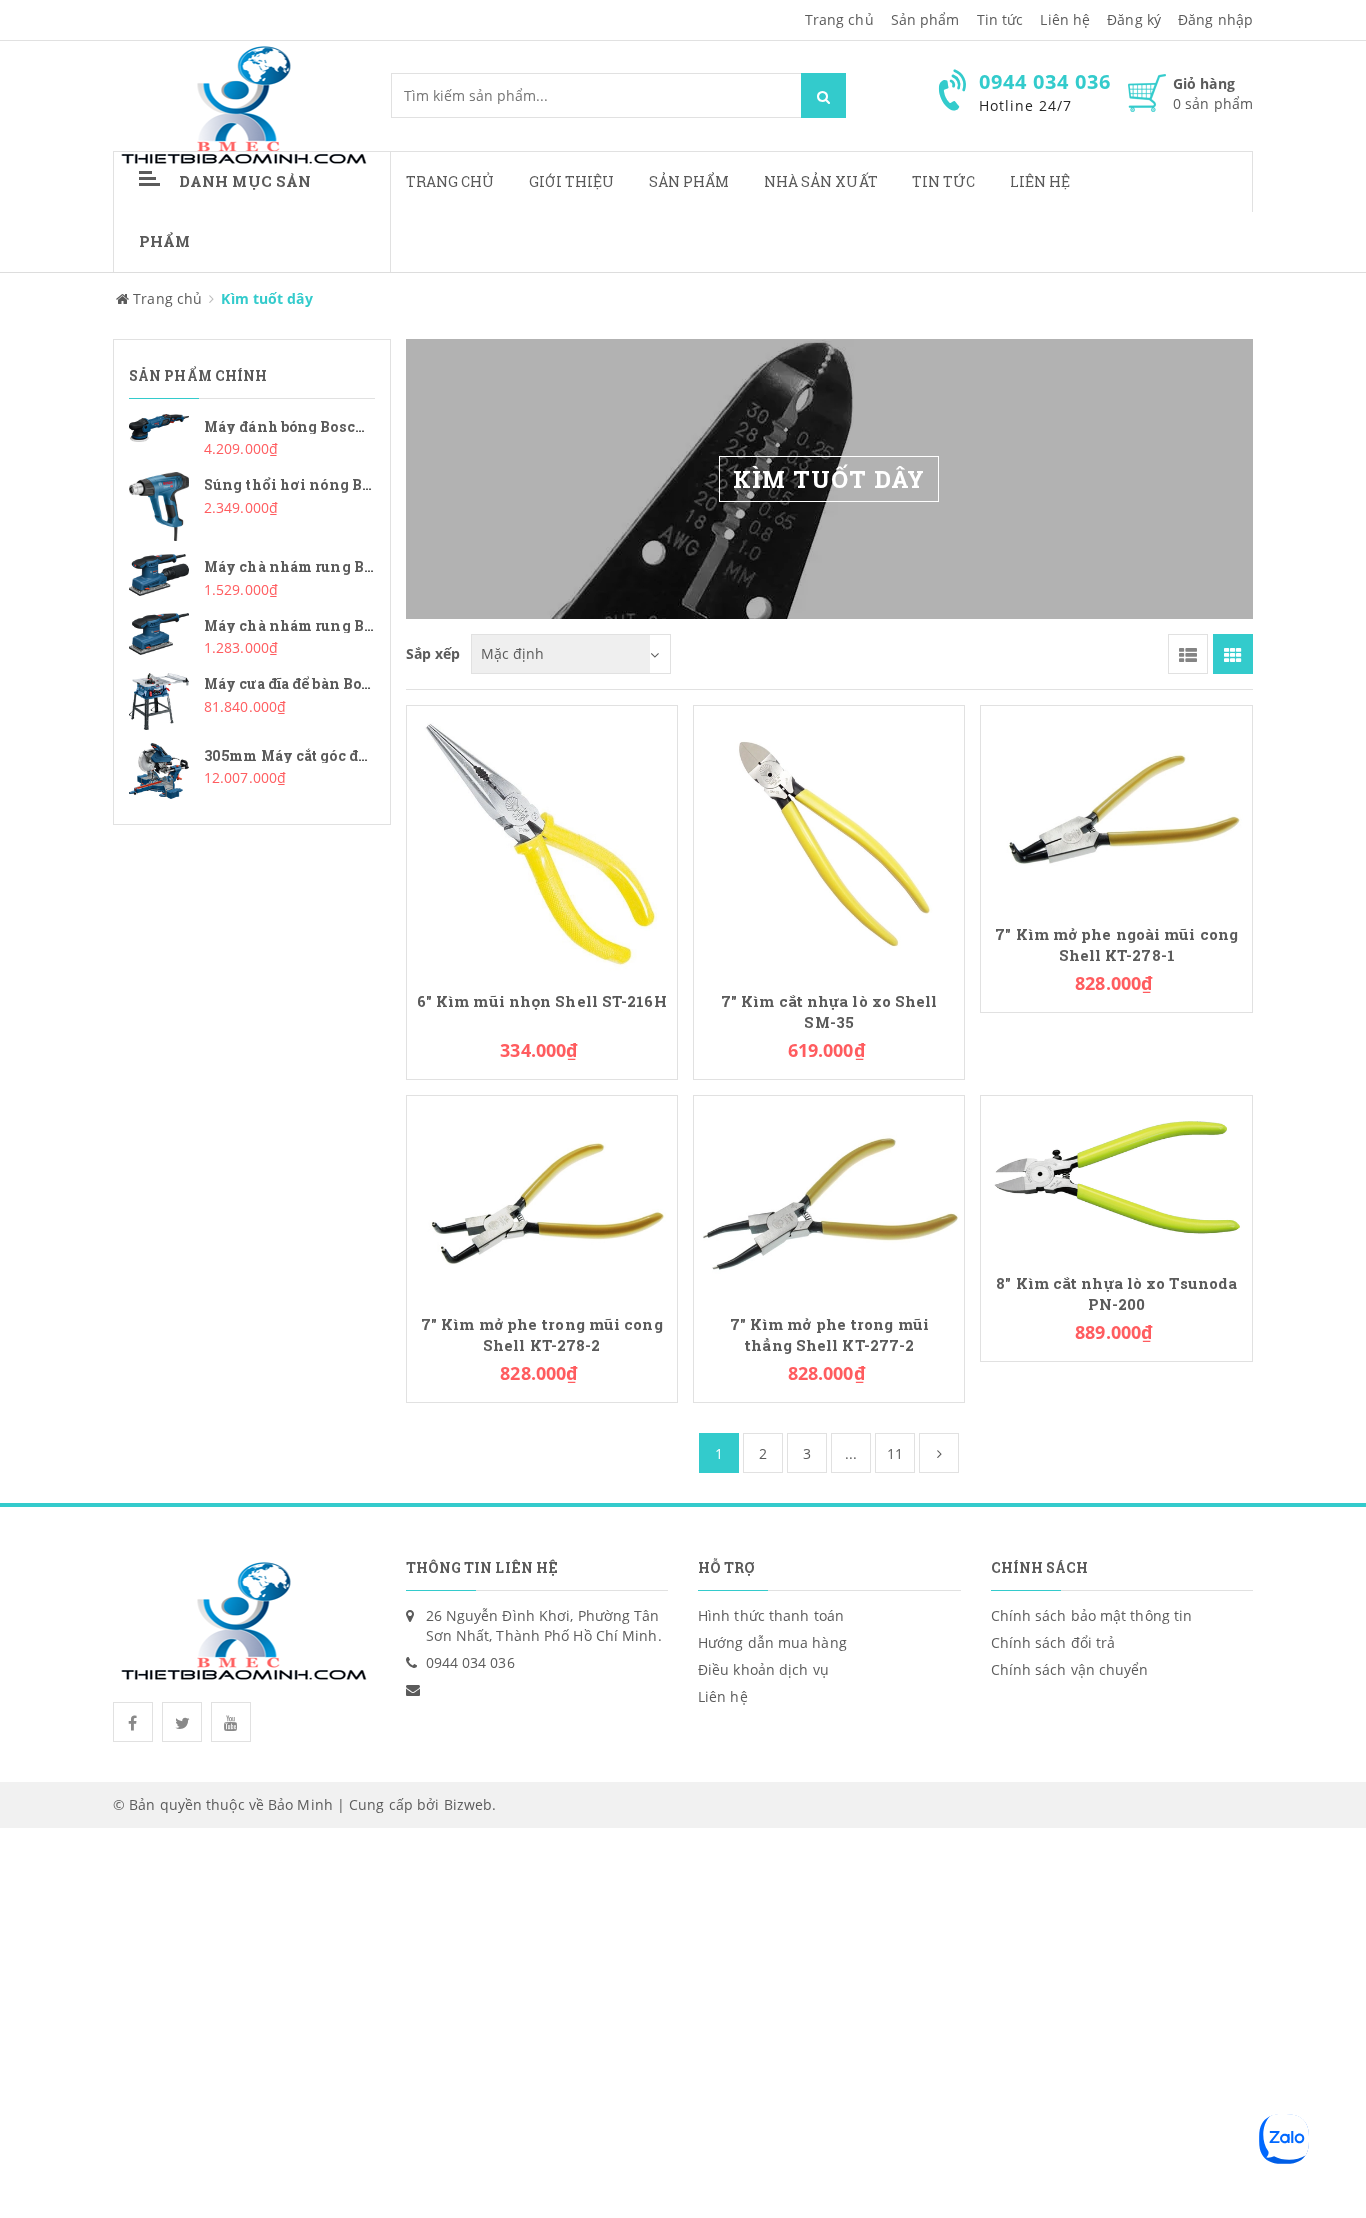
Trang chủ (839, 19)
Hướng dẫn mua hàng (772, 1642)
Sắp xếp (433, 653)
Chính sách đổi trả (1053, 1642)
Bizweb (468, 1804)
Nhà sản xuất (821, 181)
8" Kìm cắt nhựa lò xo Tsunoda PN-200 (1116, 1294)
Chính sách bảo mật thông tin (1092, 1615)
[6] (542, 839)
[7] (829, 839)
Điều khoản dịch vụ (763, 1669)
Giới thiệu (572, 181)
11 (895, 1453)
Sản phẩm (925, 19)
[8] (1116, 1175)
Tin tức (1000, 19)
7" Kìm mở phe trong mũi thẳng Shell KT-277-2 (829, 1335)
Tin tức (944, 181)
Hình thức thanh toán (771, 1615)
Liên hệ (1040, 181)
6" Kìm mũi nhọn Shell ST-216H (542, 1001)
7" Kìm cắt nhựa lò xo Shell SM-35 (829, 1012)
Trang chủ (450, 181)
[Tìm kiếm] (823, 95)
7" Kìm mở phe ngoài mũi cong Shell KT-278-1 (1116, 945)
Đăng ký (1134, 19)
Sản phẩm (689, 181)
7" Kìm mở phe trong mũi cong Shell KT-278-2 (542, 1335)
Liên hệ (1065, 19)
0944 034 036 (470, 1662)
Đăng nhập (1215, 19)
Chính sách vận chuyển (1070, 1669)
